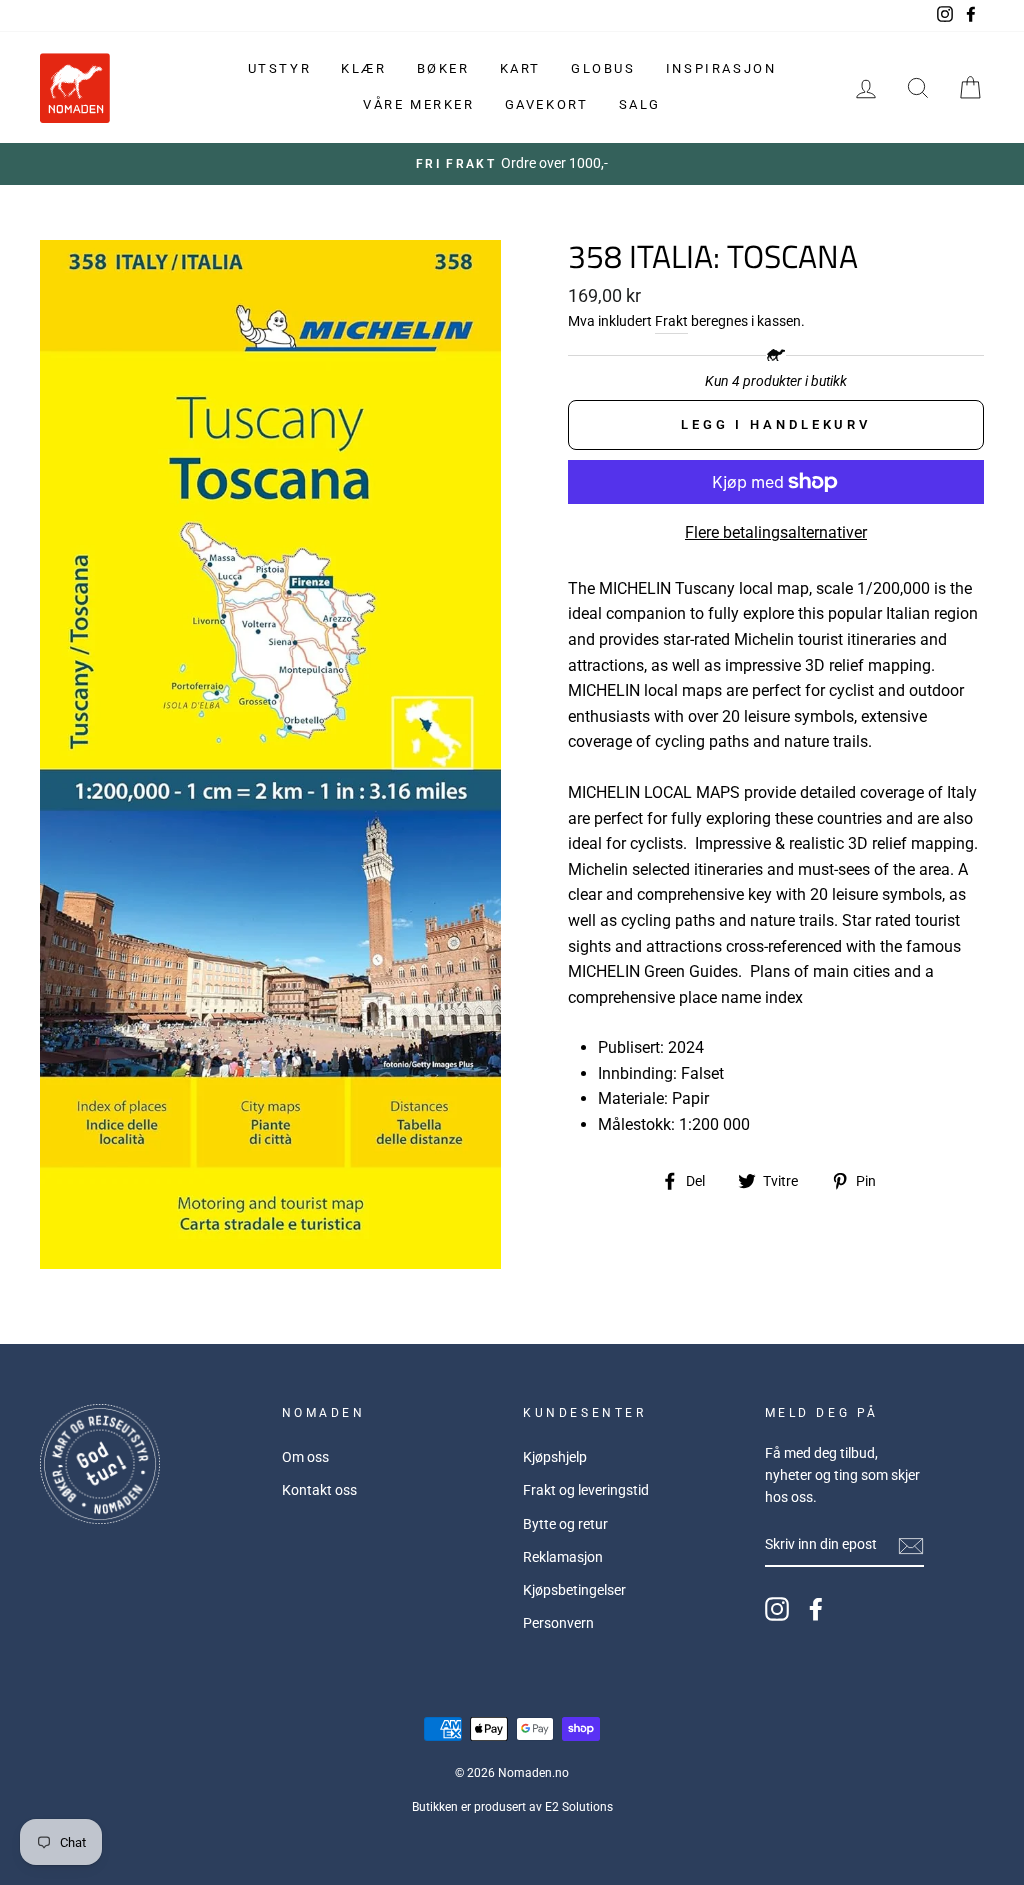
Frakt (671, 321)
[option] (512, 164)
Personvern (558, 1623)
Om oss (305, 1457)
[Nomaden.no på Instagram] (777, 1609)
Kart (520, 68)
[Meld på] (911, 1546)
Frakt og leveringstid (586, 1490)
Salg (640, 104)
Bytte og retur (565, 1524)
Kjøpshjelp (555, 1457)
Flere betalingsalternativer (776, 532)
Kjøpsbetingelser (574, 1590)
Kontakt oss (319, 1490)
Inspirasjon (721, 68)
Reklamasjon (563, 1557)
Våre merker (419, 104)
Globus (603, 68)
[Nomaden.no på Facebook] (816, 1609)
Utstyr (280, 68)
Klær (363, 68)
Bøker (443, 68)
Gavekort (547, 104)
